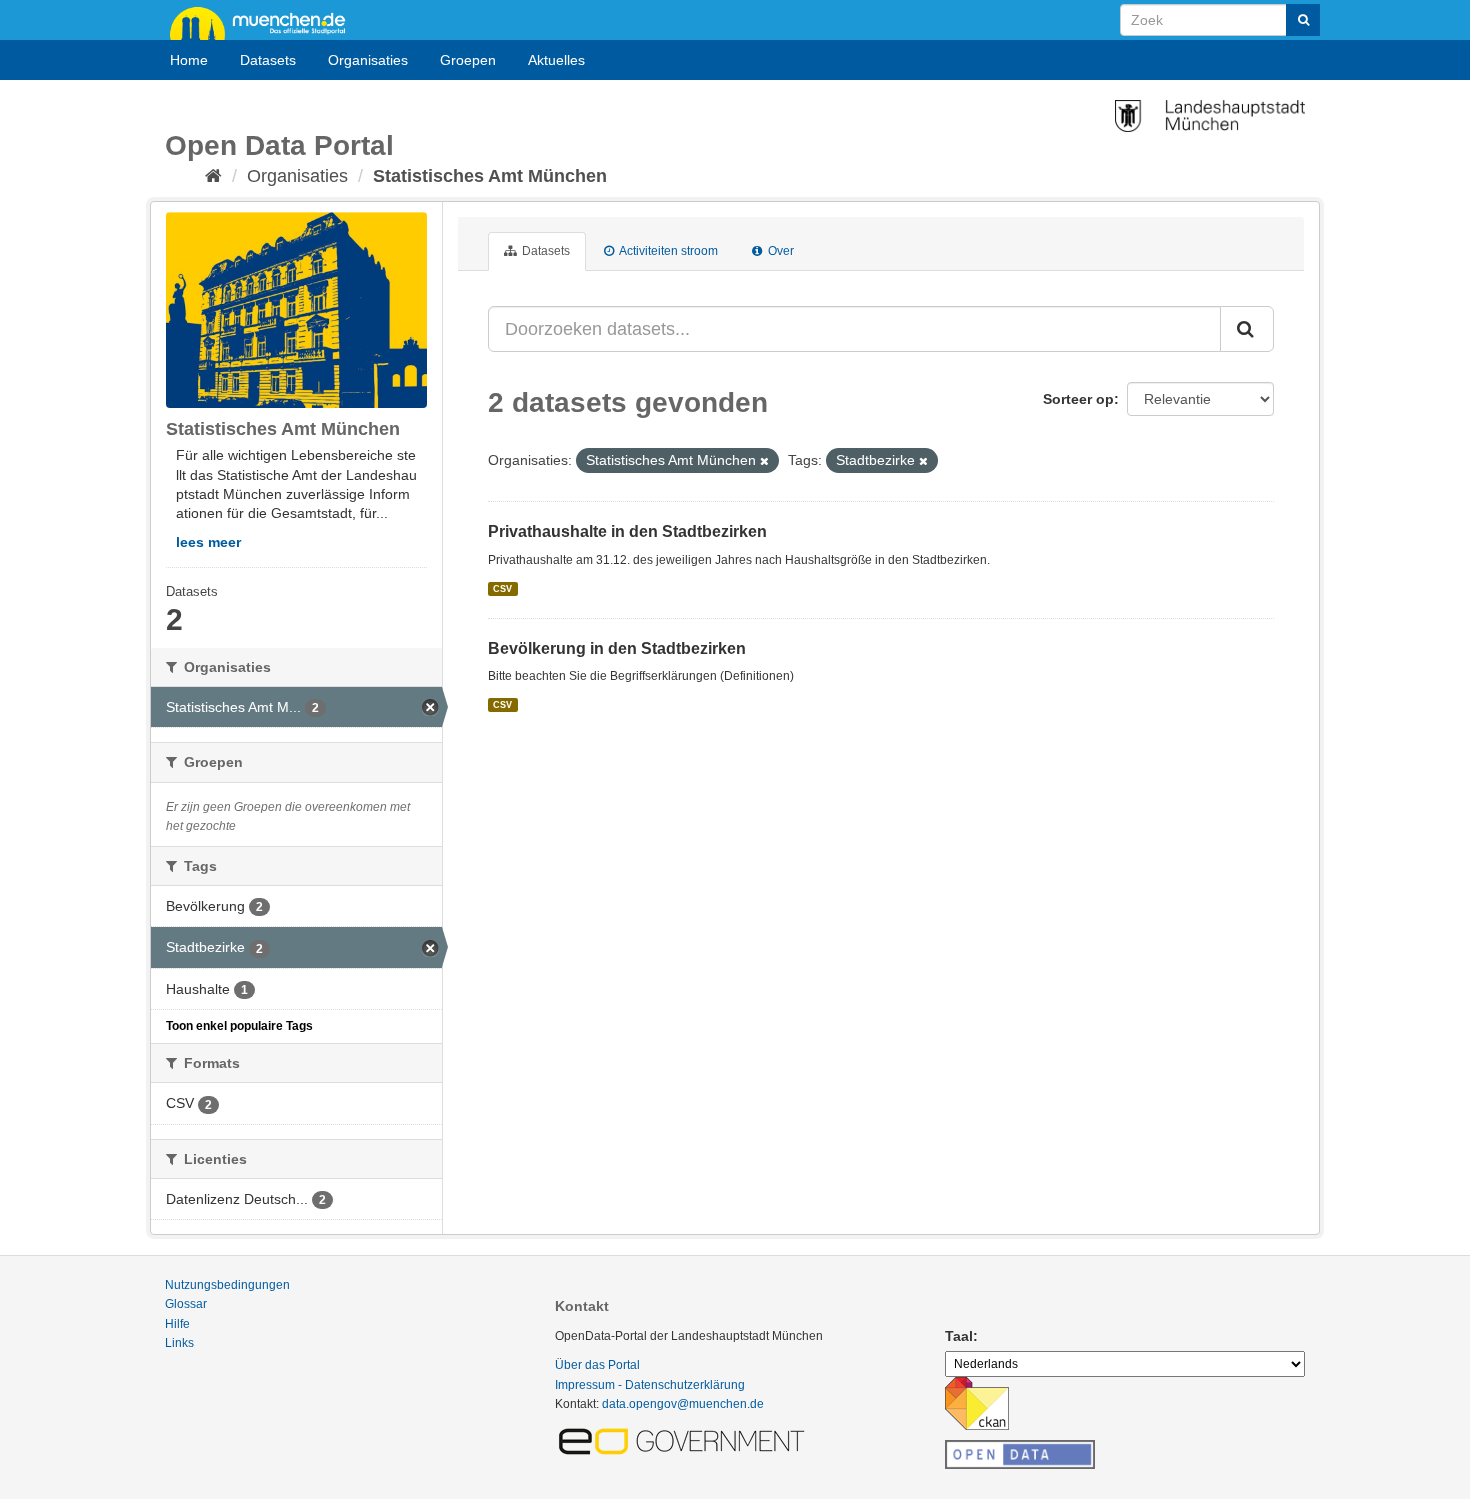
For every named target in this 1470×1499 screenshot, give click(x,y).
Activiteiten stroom (667, 251)
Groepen (468, 60)
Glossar (186, 1304)
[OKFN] (1020, 1449)
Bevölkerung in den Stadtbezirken (617, 648)
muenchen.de (265, 22)
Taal (959, 1336)
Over (779, 251)
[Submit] (1303, 20)
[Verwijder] (764, 461)
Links (179, 1343)
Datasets (268, 60)
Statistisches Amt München (490, 176)
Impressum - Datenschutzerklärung (650, 1385)
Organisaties (368, 60)
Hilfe (177, 1324)
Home (189, 60)
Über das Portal (597, 1365)
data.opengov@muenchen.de (683, 1404)
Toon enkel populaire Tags (239, 1026)
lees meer (208, 542)
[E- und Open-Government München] (685, 1440)
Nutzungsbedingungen (227, 1285)
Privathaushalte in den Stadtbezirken (627, 531)
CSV (502, 588)
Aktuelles (556, 60)
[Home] (213, 176)
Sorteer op (1078, 399)
